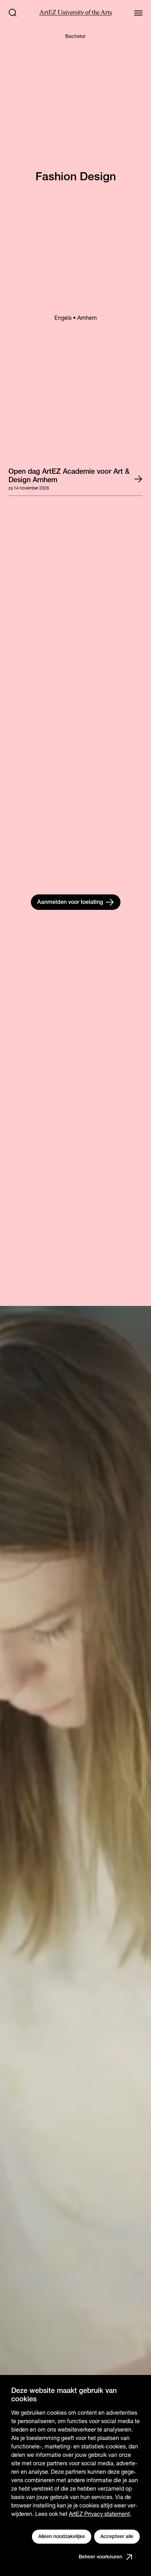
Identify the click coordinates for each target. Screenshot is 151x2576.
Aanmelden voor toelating (70, 902)
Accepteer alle (117, 2536)
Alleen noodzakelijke (62, 2536)
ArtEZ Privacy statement (99, 2514)
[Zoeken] (13, 13)
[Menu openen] (138, 13)
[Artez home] (75, 13)
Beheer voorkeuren (100, 2557)
